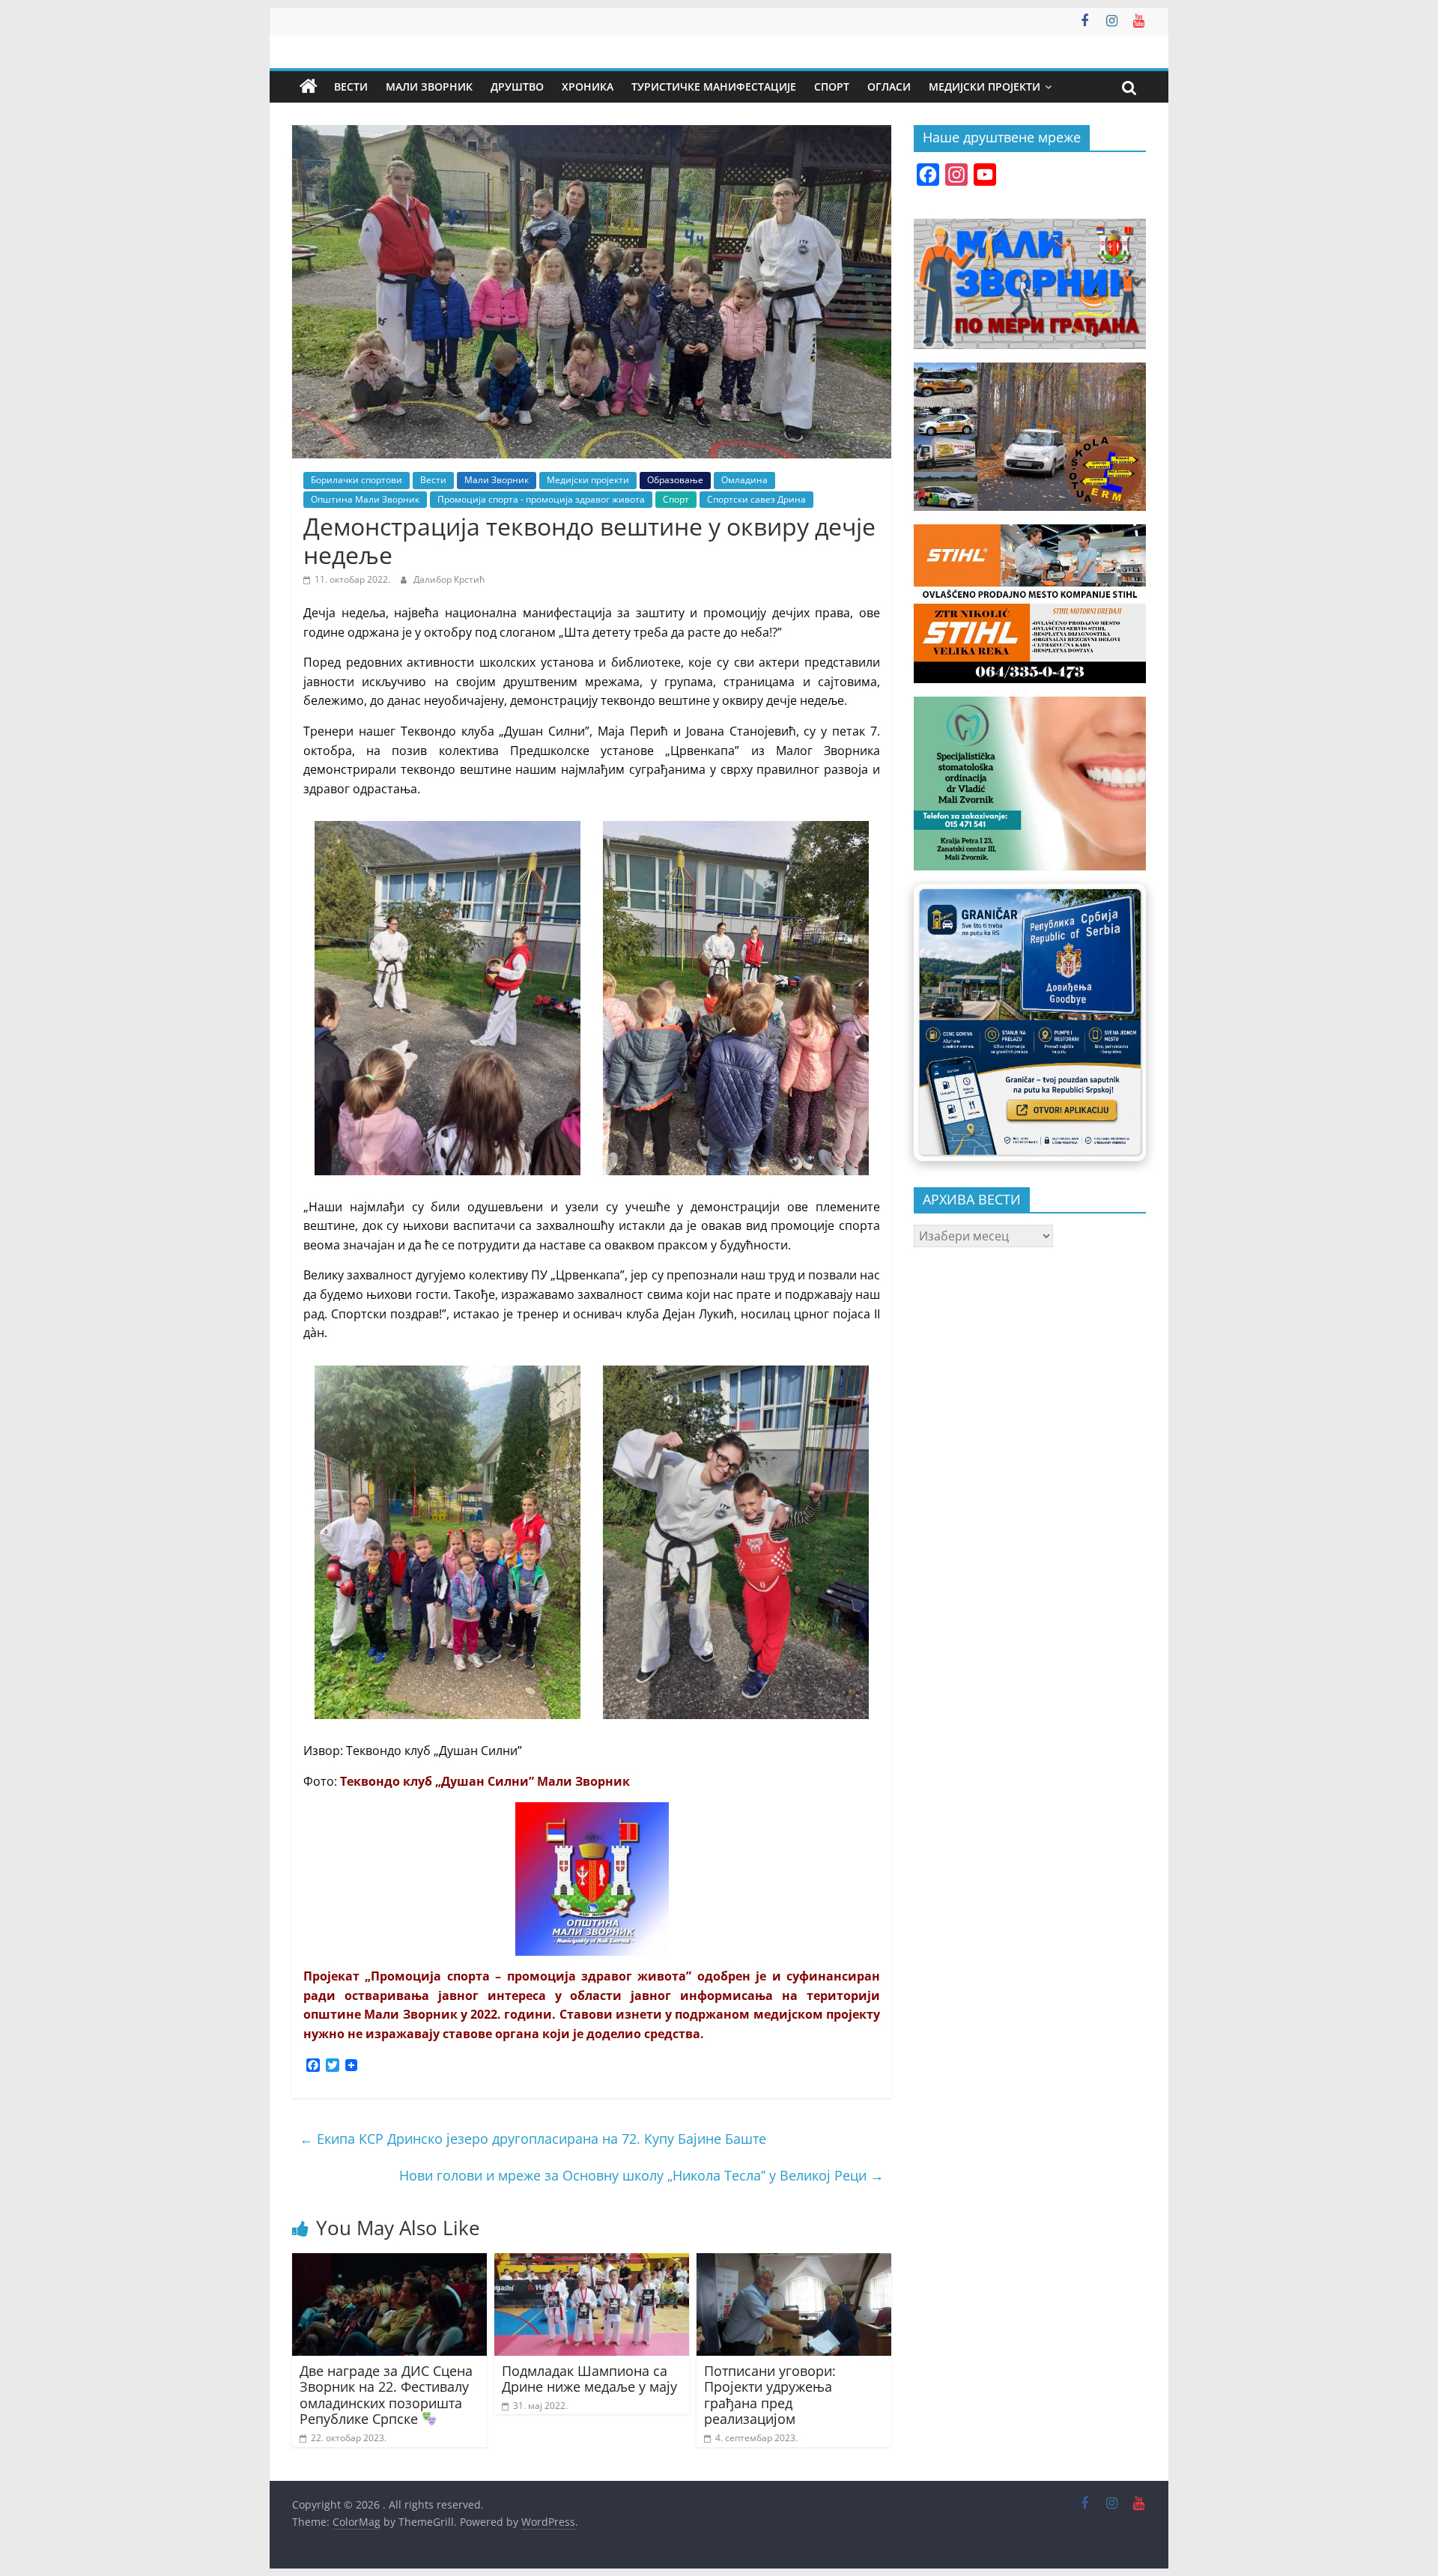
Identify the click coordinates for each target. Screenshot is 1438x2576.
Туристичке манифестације (714, 87)
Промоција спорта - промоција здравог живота (541, 499)
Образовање (675, 480)
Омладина (744, 480)
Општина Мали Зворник (365, 499)
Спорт (832, 87)
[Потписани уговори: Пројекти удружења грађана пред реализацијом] (794, 2262)
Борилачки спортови (357, 480)
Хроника (588, 87)
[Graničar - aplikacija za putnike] (1030, 1022)
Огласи (889, 87)
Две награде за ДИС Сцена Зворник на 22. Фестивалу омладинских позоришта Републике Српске (386, 2395)
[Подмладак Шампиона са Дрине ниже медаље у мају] (592, 2262)
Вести (351, 87)
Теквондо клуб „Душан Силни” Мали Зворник (485, 1781)
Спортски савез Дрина (756, 499)
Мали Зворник (429, 87)
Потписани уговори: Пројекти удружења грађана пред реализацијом (770, 2395)
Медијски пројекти (985, 87)
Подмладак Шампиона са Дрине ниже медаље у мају (589, 2379)
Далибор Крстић (449, 579)
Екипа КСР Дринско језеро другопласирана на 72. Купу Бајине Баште (533, 2139)
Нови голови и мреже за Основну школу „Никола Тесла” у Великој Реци (641, 2175)
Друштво (517, 87)
